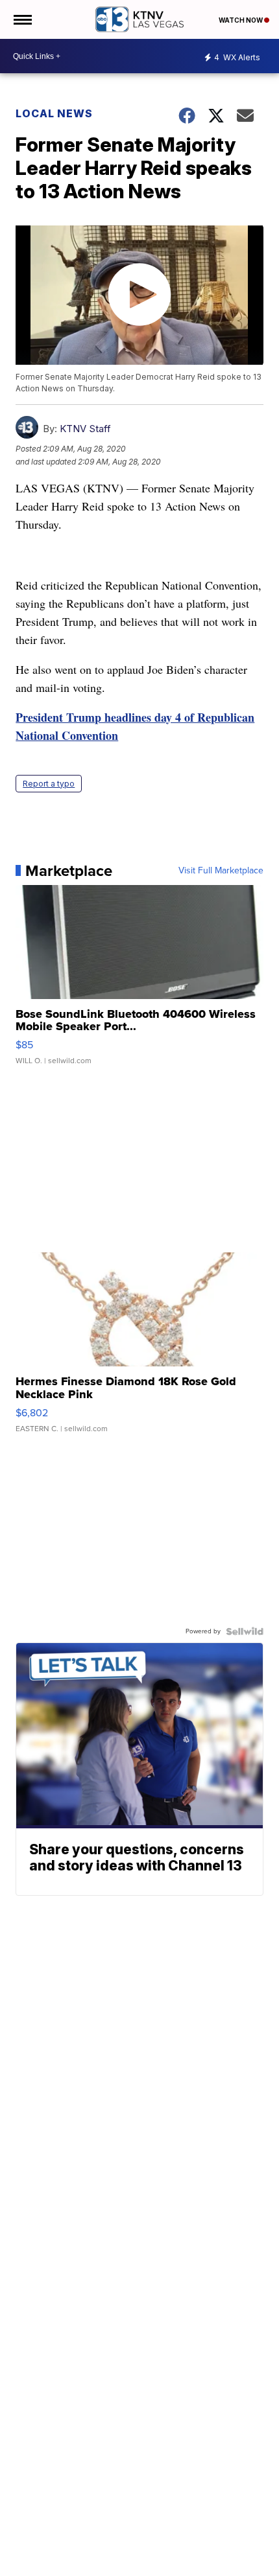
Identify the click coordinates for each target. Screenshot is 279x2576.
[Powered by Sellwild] (245, 1631)
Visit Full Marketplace (221, 871)
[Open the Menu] (22, 19)
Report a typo (49, 784)
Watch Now (241, 20)
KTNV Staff (85, 429)
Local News (54, 113)
